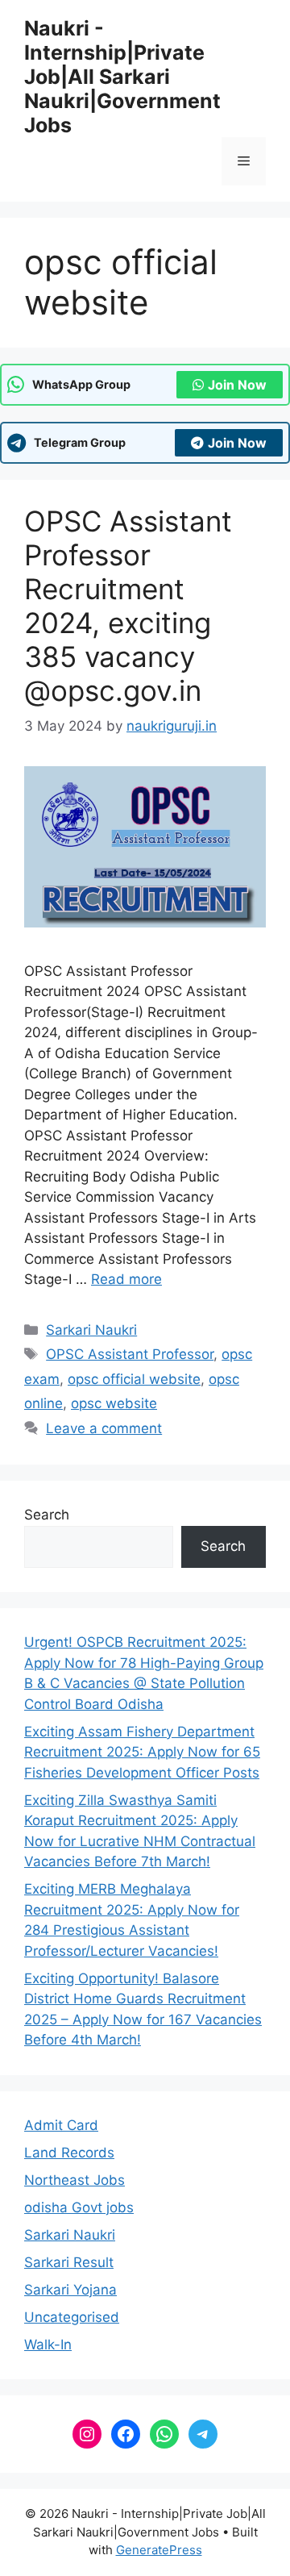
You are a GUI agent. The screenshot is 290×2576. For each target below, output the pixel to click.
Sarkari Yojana (70, 2290)
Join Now (237, 385)
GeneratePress (159, 2550)
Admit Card (61, 2125)
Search (47, 1515)
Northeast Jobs (75, 2180)
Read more (126, 1279)
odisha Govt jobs (79, 2207)
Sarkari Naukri (91, 1330)
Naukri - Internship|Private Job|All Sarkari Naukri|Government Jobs (122, 77)
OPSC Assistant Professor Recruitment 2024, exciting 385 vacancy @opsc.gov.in (128, 606)
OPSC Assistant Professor (130, 1354)
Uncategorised (72, 2317)
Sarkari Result (69, 2262)
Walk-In (48, 2345)
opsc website (114, 1403)
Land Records (69, 2153)
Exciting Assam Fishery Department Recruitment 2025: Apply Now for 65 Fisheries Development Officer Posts (142, 1752)
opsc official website (134, 1379)
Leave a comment (104, 1428)
